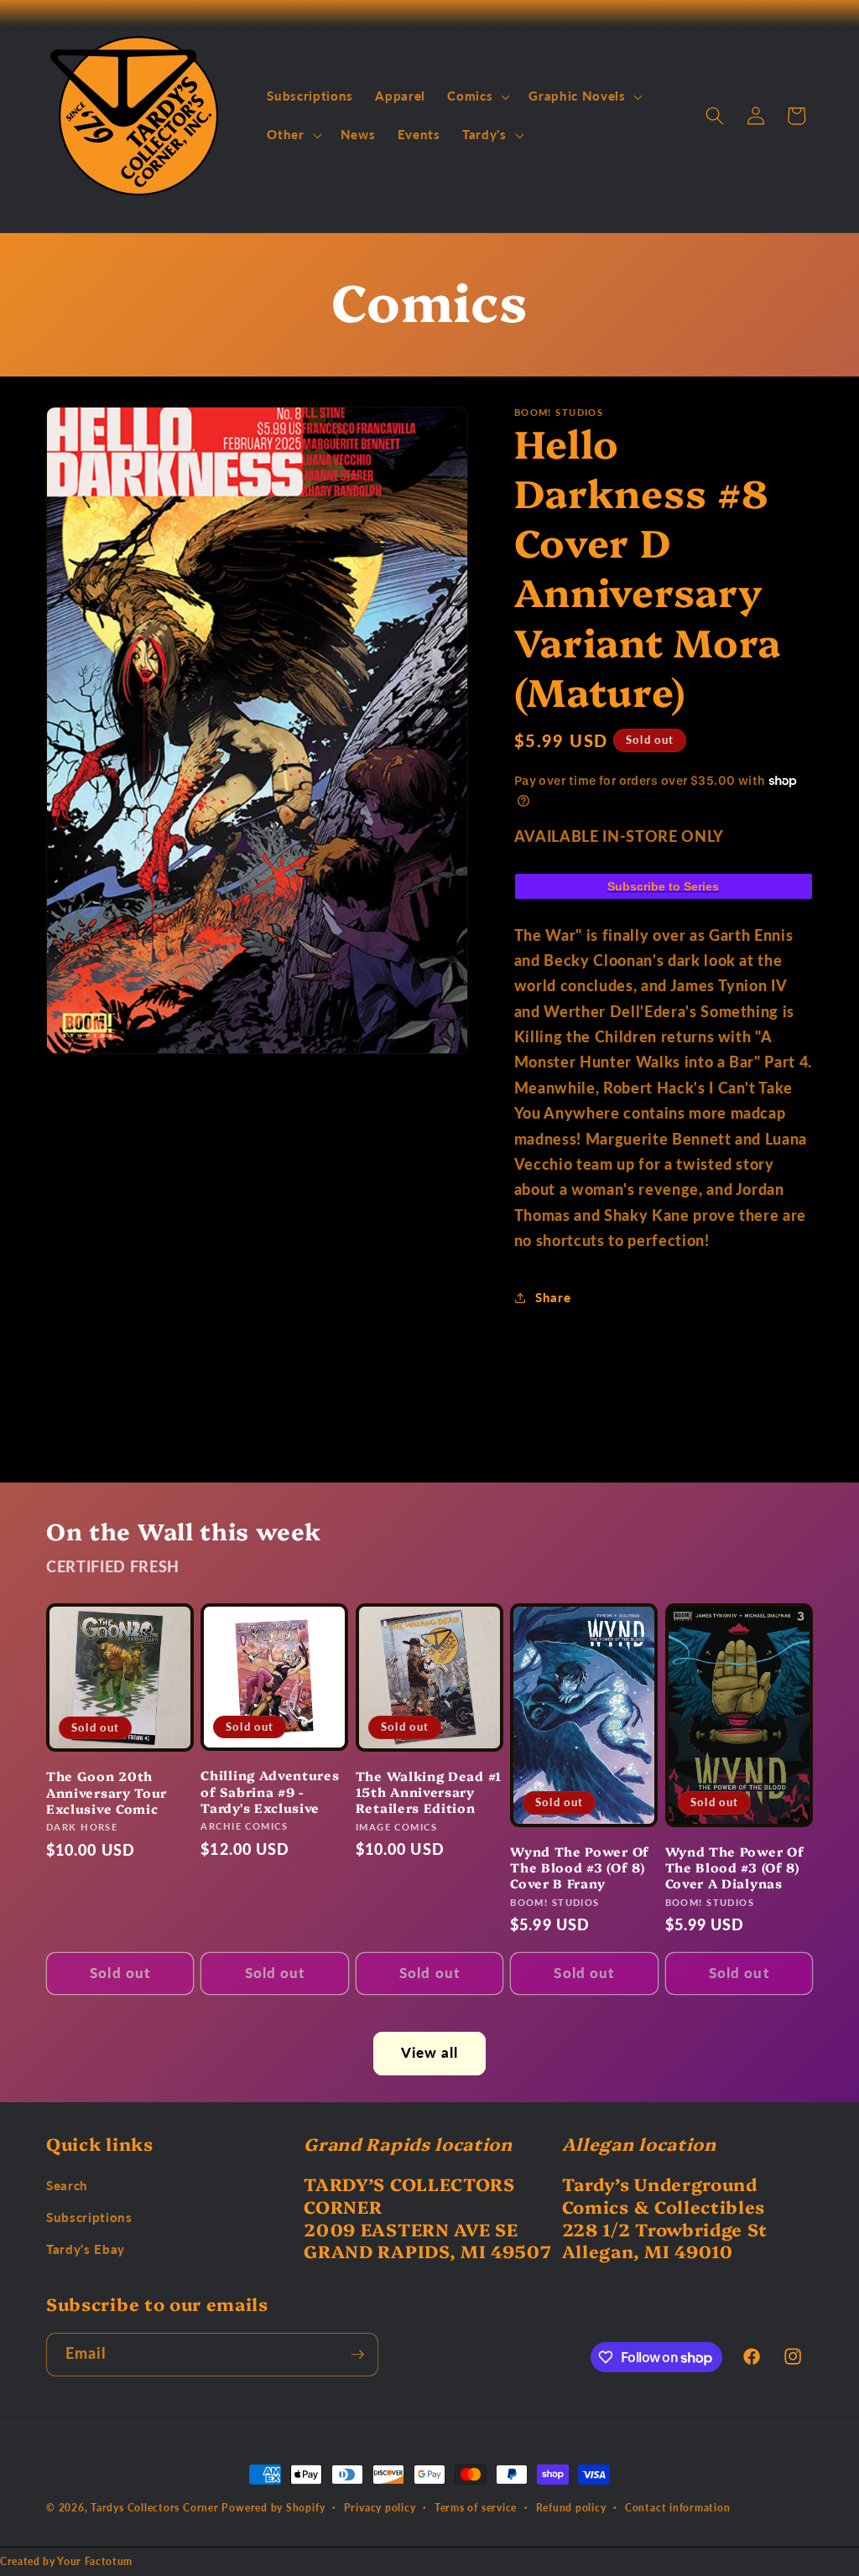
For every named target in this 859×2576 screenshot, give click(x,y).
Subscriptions (89, 2217)
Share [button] (553, 1297)
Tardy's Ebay (86, 2249)
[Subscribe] (357, 2355)
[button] (477, 96)
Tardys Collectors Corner (154, 2508)
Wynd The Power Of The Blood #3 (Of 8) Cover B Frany (580, 1867)
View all (430, 2053)
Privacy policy (380, 2508)
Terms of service (476, 2508)
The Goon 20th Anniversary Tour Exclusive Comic (107, 1792)
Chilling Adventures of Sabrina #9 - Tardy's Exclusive (270, 1791)
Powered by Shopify (273, 2508)
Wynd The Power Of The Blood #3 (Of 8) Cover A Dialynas (735, 1867)
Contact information (678, 2508)
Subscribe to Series (663, 886)
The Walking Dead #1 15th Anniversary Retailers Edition (429, 1792)
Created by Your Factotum (66, 2561)
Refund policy (571, 2508)
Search (67, 2185)
